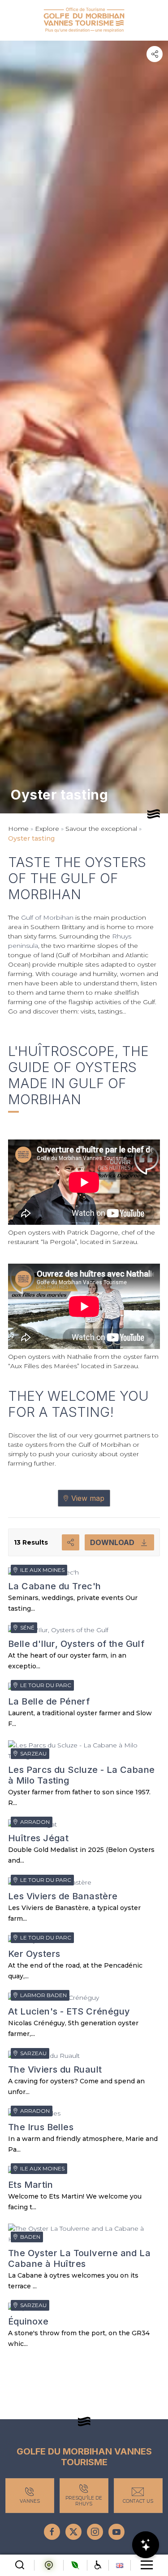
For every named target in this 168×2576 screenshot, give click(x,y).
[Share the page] (155, 54)
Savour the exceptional (101, 829)
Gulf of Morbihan (47, 917)
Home (18, 829)
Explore (47, 829)
